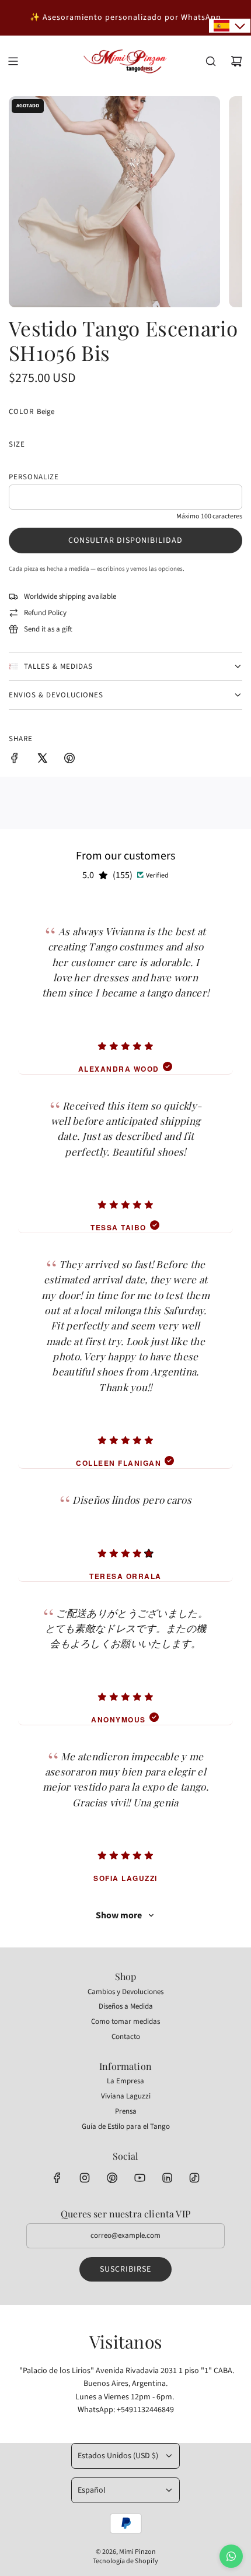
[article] (125, 987)
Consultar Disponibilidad (125, 541)
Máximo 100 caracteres (209, 516)
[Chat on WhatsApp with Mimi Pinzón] (231, 2556)
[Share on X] (42, 760)
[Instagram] (85, 2178)
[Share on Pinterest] (69, 760)
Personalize (34, 477)
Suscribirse (125, 2269)
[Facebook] (57, 2178)
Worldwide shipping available (70, 596)
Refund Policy (45, 613)
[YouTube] (140, 2178)
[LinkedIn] (167, 2178)
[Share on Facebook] (15, 760)
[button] (230, 26)
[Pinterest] (112, 2178)
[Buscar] (211, 61)
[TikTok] (194, 2178)
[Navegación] (13, 61)
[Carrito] (236, 61)
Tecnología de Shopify (125, 2561)
